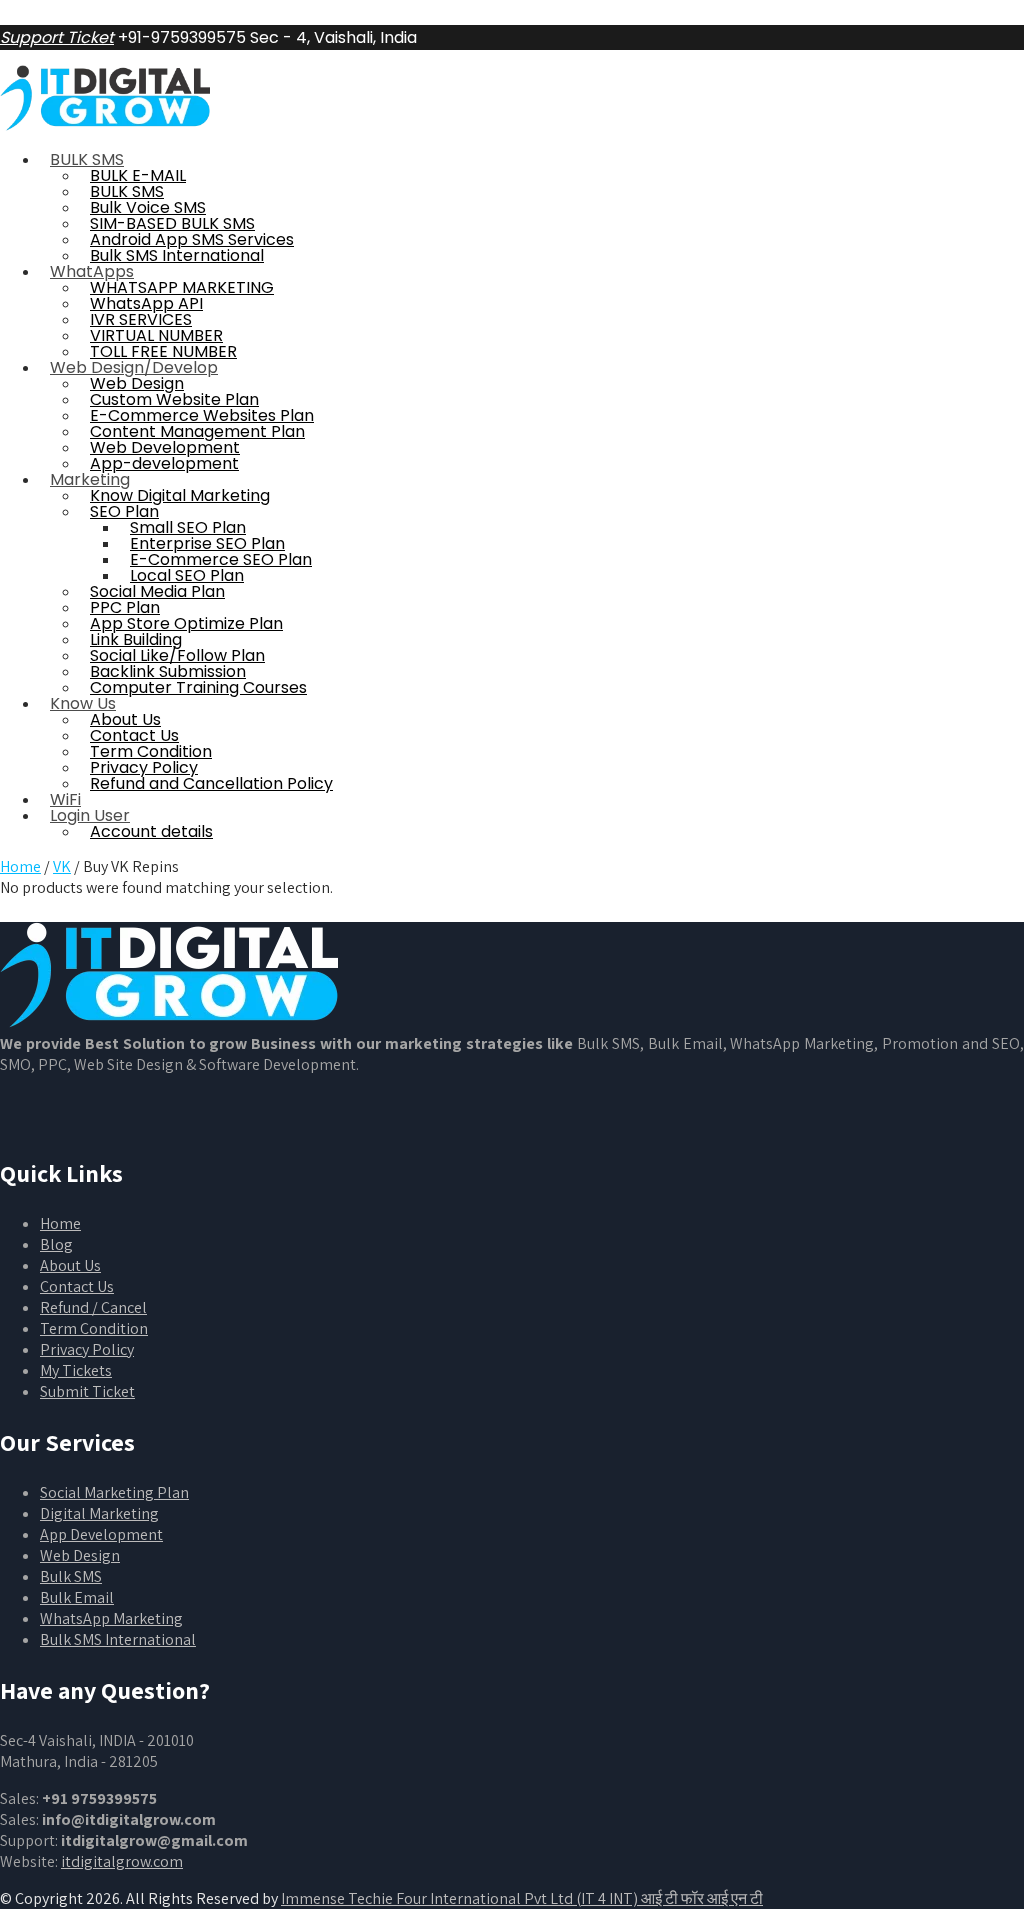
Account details (151, 831)
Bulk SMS (71, 1576)
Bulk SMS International (118, 1639)
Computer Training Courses (198, 687)
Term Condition (94, 1328)
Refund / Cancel (93, 1307)
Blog (56, 1244)
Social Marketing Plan (114, 1492)
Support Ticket (57, 37)
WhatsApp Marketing (111, 1618)
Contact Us (77, 1286)
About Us (70, 1265)
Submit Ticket (87, 1391)
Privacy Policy (87, 1349)
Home (20, 866)
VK (62, 866)
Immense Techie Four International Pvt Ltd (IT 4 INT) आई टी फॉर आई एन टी (522, 1898)
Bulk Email (77, 1597)
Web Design (80, 1555)
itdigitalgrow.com (122, 1861)
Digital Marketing (99, 1513)
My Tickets (76, 1370)
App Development (101, 1534)
